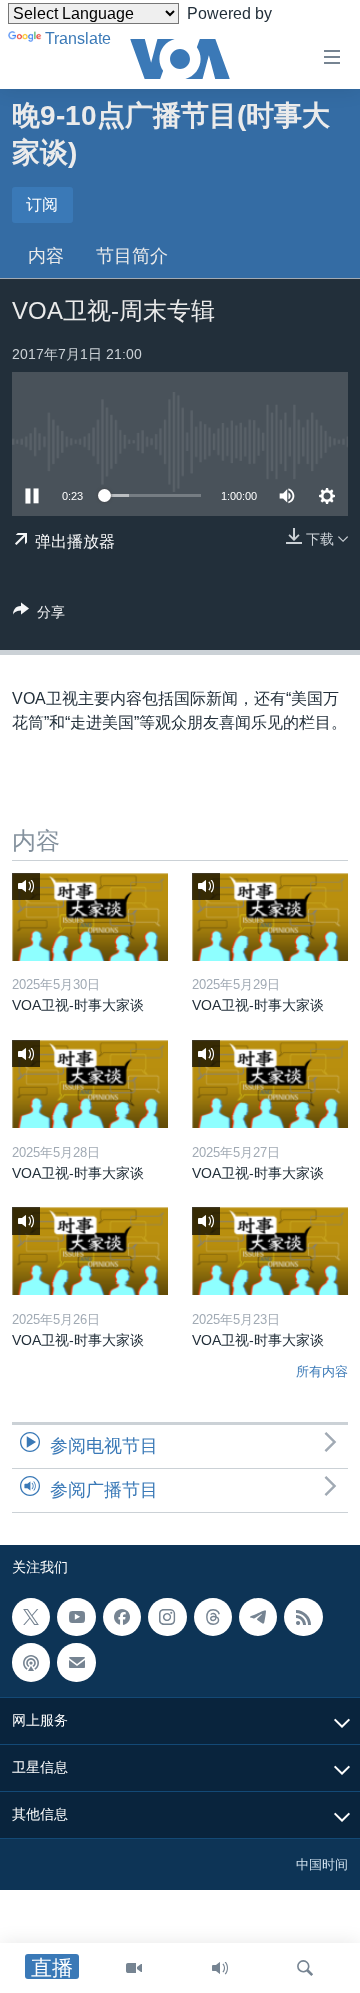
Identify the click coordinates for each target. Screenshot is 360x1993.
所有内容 (322, 1371)
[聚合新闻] (303, 1617)
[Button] (39, 615)
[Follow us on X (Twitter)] (31, 1617)
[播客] (31, 1662)
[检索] (305, 1968)
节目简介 (132, 256)
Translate (78, 38)
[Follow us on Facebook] (122, 1617)
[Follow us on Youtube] (76, 1617)
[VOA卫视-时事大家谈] (90, 917)
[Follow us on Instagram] (167, 1617)
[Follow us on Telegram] (258, 1617)
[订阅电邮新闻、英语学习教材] (76, 1662)
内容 (46, 256)
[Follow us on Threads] (213, 1617)
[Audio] (220, 1968)
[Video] (134, 1968)
